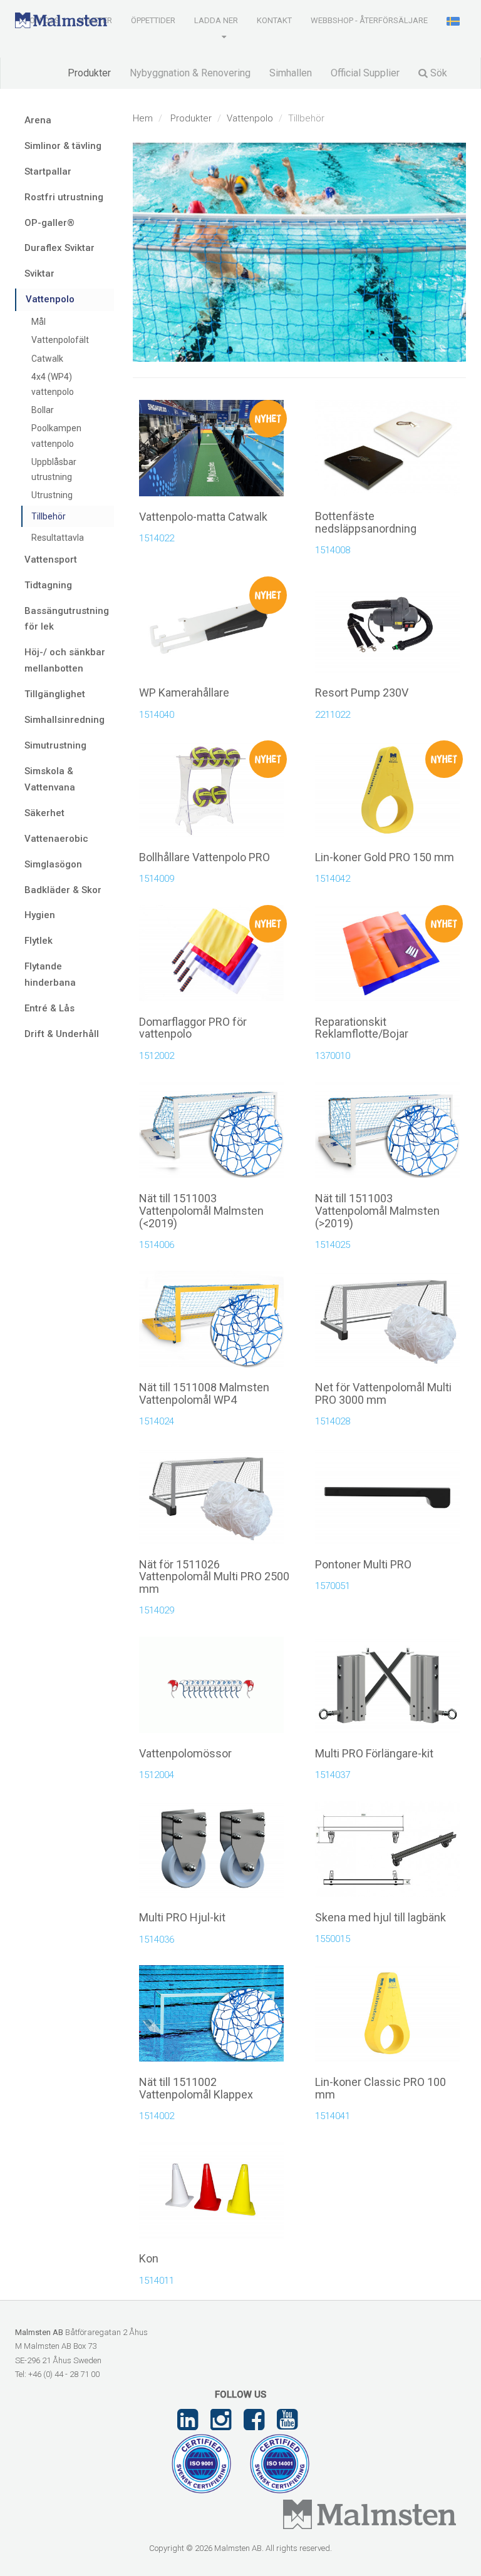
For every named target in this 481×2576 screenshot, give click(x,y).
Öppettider (153, 20)
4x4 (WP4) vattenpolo (53, 384)
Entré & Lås (49, 1008)
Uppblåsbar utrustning (54, 469)
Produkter (89, 73)
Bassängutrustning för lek (67, 619)
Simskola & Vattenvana (50, 779)
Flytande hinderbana (50, 974)
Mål (39, 322)
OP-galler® (49, 223)
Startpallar (48, 171)
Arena (38, 120)
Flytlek (39, 941)
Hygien (40, 915)
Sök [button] (437, 73)
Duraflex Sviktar (59, 248)
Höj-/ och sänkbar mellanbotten (65, 660)
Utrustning (52, 495)
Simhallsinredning (65, 720)
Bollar (43, 410)
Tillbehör (49, 516)
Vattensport (51, 560)
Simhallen (291, 73)
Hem (143, 118)
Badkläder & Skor (63, 890)
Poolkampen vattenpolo (56, 436)
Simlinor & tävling (63, 146)
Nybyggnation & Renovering (190, 73)
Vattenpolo (250, 118)
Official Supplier (365, 73)
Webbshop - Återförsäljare (369, 20)
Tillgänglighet (55, 694)
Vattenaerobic (56, 839)
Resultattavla (58, 538)
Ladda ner (216, 20)
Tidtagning (48, 585)
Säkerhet (44, 813)
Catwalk (47, 359)
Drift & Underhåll (62, 1034)
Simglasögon (53, 864)
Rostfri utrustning (64, 197)
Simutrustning (55, 745)
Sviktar (39, 273)
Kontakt (274, 20)
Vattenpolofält (60, 340)
